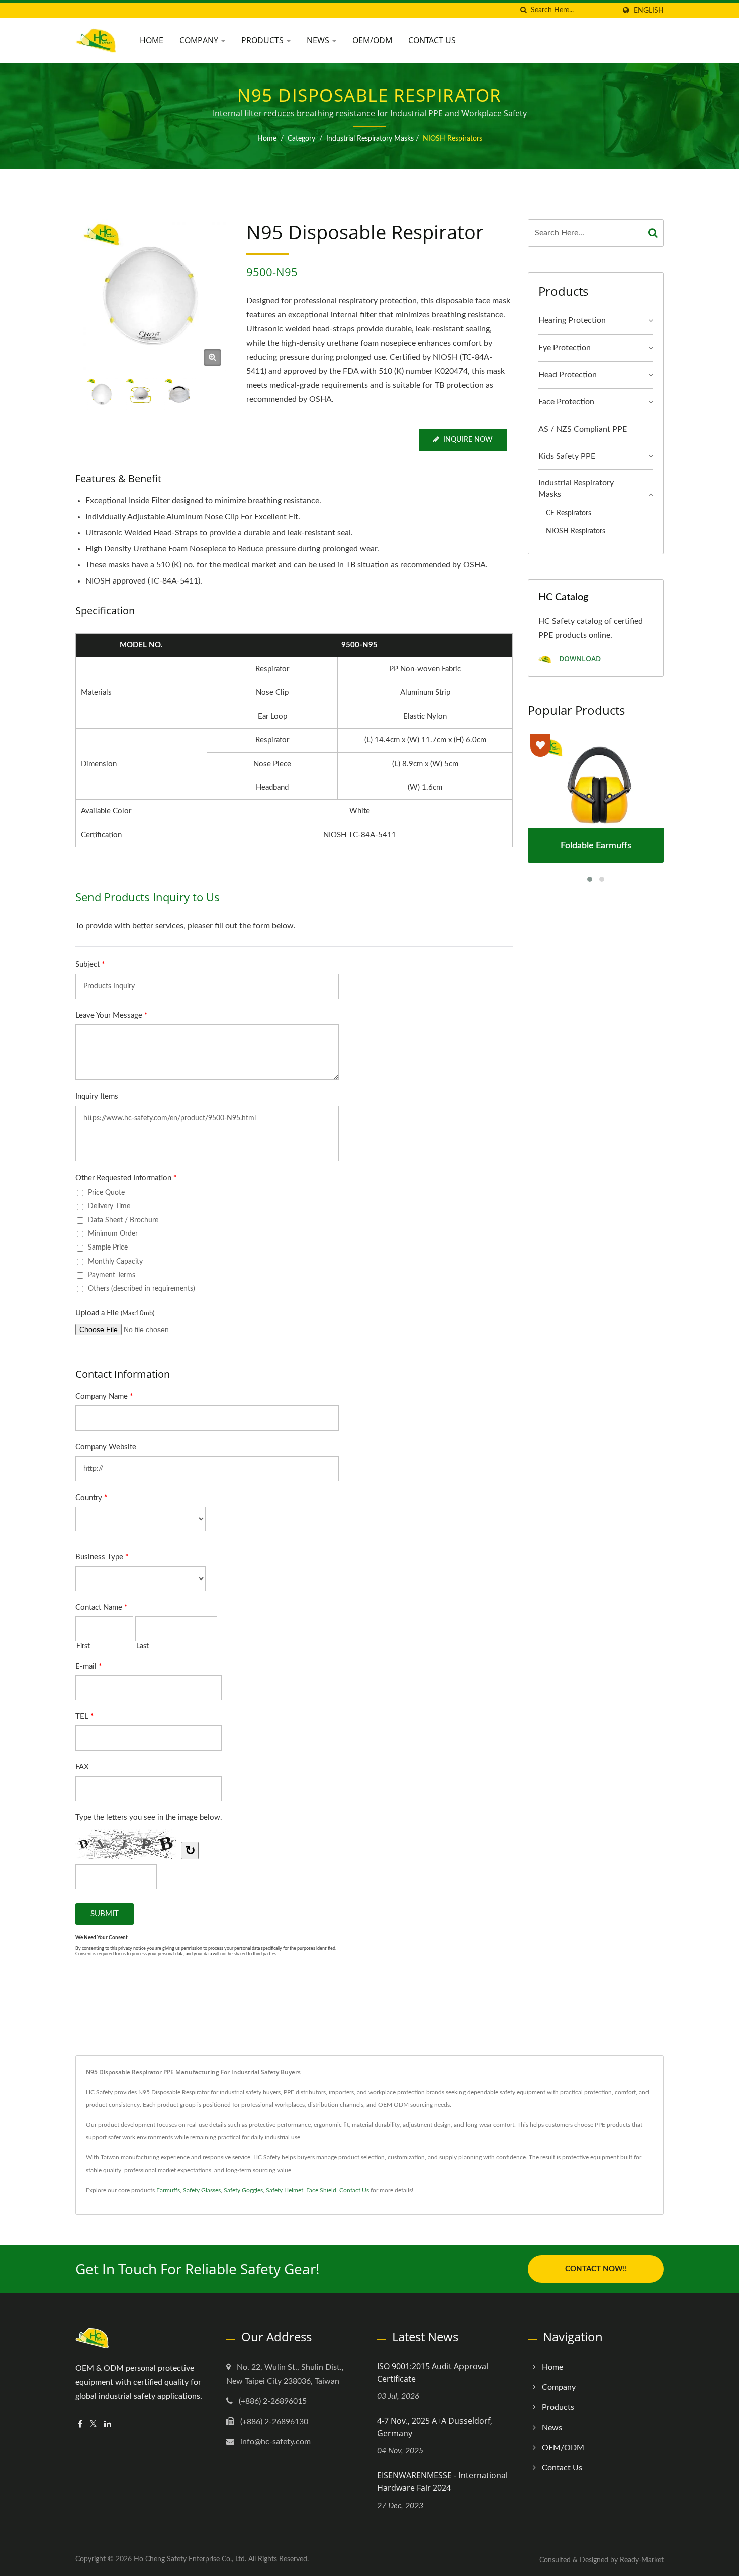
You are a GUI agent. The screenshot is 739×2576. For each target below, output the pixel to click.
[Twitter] (93, 2424)
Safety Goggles (243, 2190)
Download (579, 659)
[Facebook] (80, 2424)
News (319, 40)
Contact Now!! (596, 2269)
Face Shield (321, 2190)
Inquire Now (468, 440)
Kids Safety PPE (567, 456)
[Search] (653, 233)
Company (200, 40)
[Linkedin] (108, 2424)
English (649, 10)
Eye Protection (565, 348)
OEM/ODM (372, 40)
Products (263, 40)
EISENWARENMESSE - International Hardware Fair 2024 (442, 2482)
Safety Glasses (202, 2190)
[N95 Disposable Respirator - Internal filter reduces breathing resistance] (212, 357)
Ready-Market (642, 2560)
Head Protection (568, 375)
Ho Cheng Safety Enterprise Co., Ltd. (190, 2559)
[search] (523, 10)
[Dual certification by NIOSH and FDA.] (179, 394)
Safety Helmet (285, 2190)
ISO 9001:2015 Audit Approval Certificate (433, 2373)
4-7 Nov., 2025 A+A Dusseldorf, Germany (435, 2427)
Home (152, 40)
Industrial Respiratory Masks (370, 139)
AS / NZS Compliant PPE (583, 429)
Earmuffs (168, 2190)
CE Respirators (569, 513)
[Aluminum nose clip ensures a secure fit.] (141, 394)
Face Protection (566, 402)
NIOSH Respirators (452, 139)
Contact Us (432, 40)
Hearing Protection (572, 320)
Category (301, 139)
